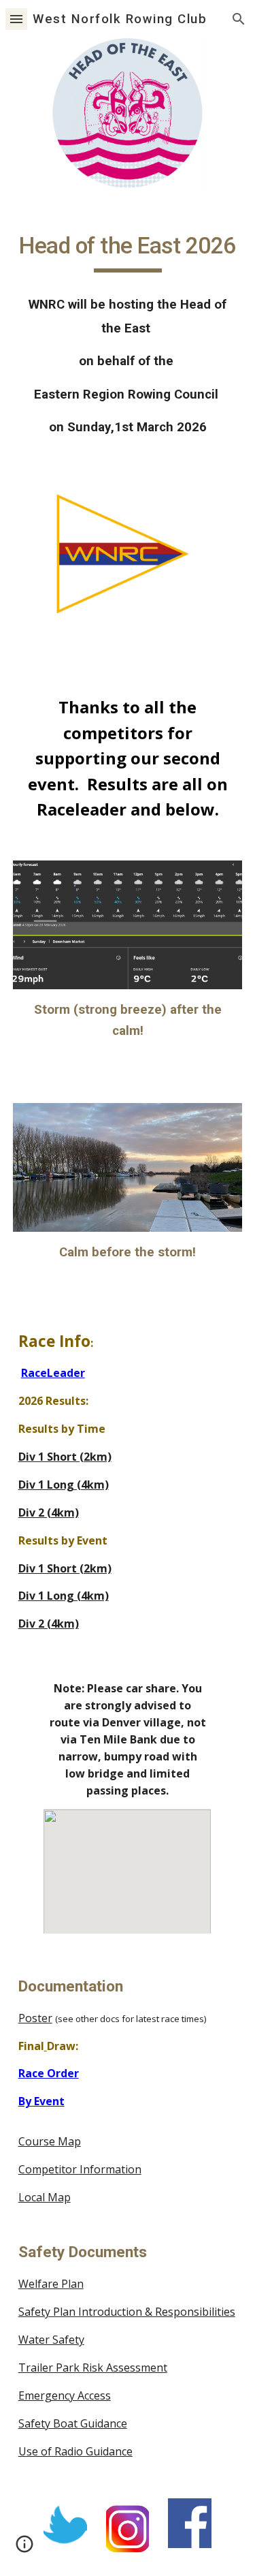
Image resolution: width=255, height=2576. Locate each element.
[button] (16, 19)
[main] (128, 252)
